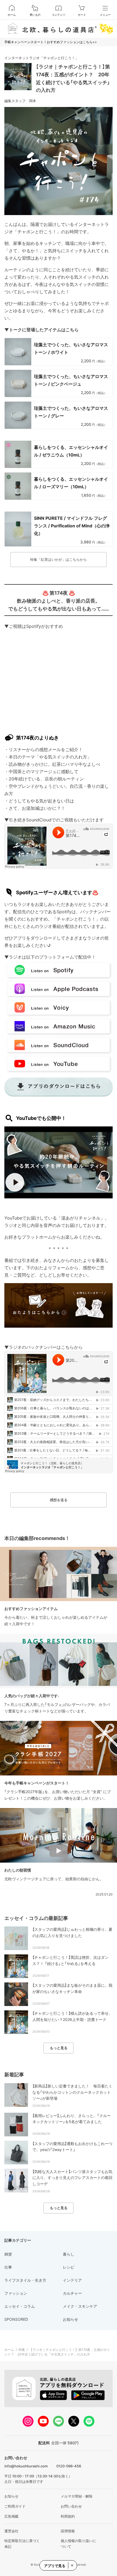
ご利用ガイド (15, 2506)
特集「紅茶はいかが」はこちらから (59, 559)
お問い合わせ (71, 2506)
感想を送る (59, 1500)
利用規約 (68, 2516)
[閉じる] (72, 2565)
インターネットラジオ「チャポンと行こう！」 (41, 58)
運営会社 (11, 2531)
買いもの (35, 15)
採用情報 (68, 2531)
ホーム (12, 15)
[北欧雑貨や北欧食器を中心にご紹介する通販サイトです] (59, 29)
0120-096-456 (69, 2466)
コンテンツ (59, 15)
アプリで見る (55, 2566)
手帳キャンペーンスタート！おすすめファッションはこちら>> (51, 42)
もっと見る (59, 2048)
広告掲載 (11, 2516)
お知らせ (11, 2496)
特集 (22, 2350)
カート (82, 15)
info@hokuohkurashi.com (26, 2466)
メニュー (105, 15)
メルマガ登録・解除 (77, 2496)
